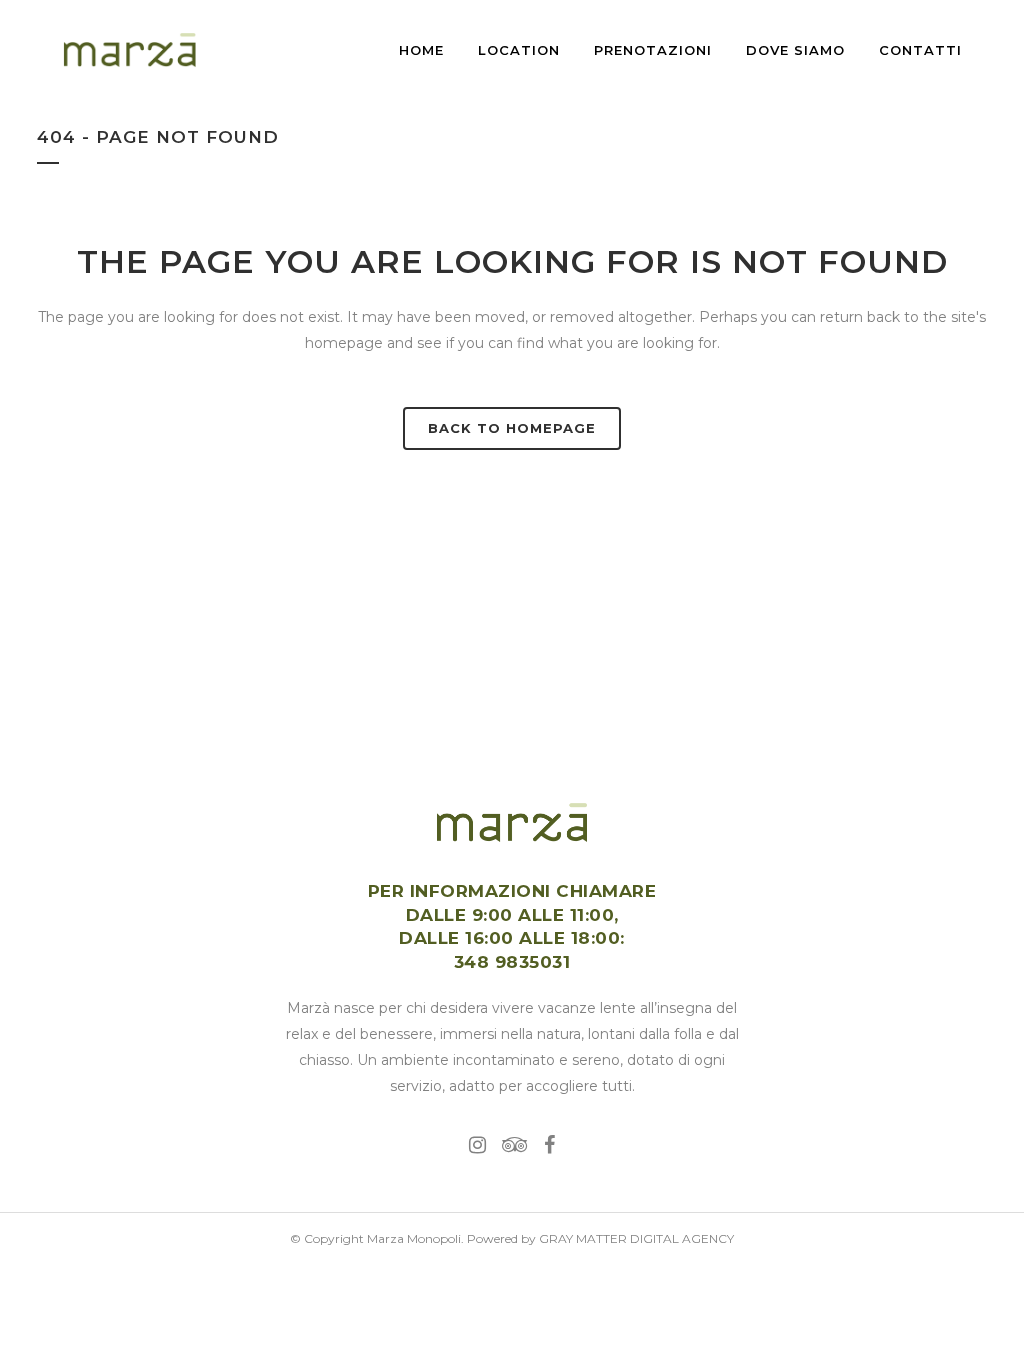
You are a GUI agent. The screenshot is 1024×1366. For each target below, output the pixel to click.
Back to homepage (512, 428)
